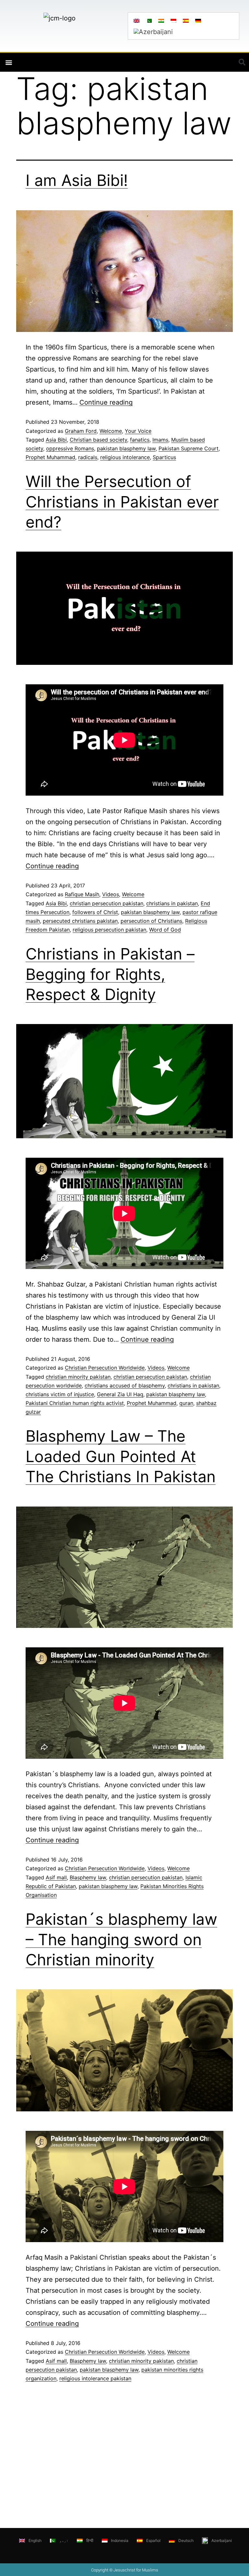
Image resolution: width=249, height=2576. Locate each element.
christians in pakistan (172, 903)
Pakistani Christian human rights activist (75, 1403)
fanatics (140, 440)
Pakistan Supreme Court (189, 448)
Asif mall (56, 1877)
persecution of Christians (151, 921)
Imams (160, 440)
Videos (111, 894)
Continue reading (106, 402)
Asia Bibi (56, 440)
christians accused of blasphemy (125, 1386)
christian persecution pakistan (107, 903)
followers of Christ (95, 912)
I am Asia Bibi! (77, 180)
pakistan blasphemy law (126, 448)
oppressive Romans (70, 448)
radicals (88, 457)
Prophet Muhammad (50, 457)
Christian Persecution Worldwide (105, 1368)
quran (186, 1403)
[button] (9, 62)
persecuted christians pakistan (80, 921)
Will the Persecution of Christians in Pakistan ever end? (122, 502)
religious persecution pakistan (109, 930)
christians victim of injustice (60, 1394)
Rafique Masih (82, 894)
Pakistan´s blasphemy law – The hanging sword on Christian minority (121, 1939)
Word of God (165, 930)
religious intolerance (125, 457)
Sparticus (164, 457)
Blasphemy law (88, 1877)
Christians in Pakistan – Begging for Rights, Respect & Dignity (110, 974)
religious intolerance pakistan (95, 2378)
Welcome (111, 431)
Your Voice (138, 431)
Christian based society (98, 440)
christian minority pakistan (78, 1377)
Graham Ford (81, 431)
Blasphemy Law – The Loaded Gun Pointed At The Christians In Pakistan (121, 1456)
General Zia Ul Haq (120, 1394)
